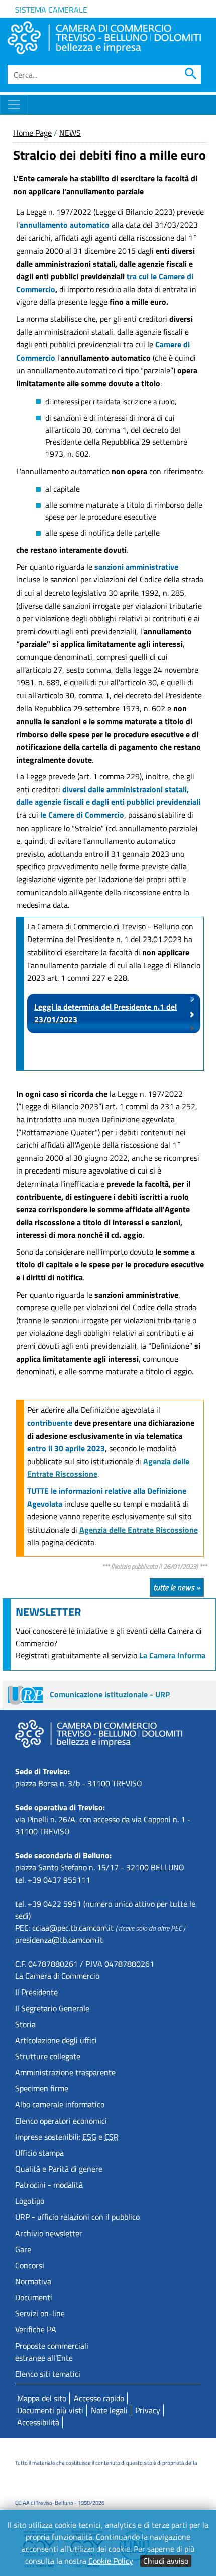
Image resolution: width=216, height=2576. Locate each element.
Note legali (109, 2410)
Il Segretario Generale (52, 2008)
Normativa (33, 2281)
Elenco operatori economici (61, 2121)
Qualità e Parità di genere (59, 2169)
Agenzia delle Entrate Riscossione (139, 1530)
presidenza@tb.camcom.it (59, 1940)
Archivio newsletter (49, 2233)
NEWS (70, 133)
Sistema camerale (51, 10)
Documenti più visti (50, 2410)
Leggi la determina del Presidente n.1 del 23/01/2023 (105, 1013)
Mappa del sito (42, 2398)
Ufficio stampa (39, 2153)
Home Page (32, 133)
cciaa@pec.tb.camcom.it (73, 1928)
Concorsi (30, 2265)
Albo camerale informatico (60, 2104)
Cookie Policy (111, 2561)
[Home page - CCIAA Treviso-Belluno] (104, 38)
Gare (23, 2249)
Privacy (148, 2410)
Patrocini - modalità (49, 2185)
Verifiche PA (36, 2329)
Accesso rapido (99, 2398)
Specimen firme (42, 2088)
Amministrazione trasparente (65, 2072)
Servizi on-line (40, 2313)
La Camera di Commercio (57, 1976)
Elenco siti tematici (48, 2374)
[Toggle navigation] (14, 105)
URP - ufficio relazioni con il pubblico (77, 2217)
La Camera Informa (172, 1655)
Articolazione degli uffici (56, 2040)
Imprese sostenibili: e (67, 2137)
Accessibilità (38, 2422)
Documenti (34, 2297)
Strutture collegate (48, 2056)
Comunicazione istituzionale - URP (109, 1694)
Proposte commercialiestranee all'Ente (52, 2352)
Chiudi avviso (166, 2561)
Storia (25, 2024)
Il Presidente (36, 1992)
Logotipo (30, 2201)
